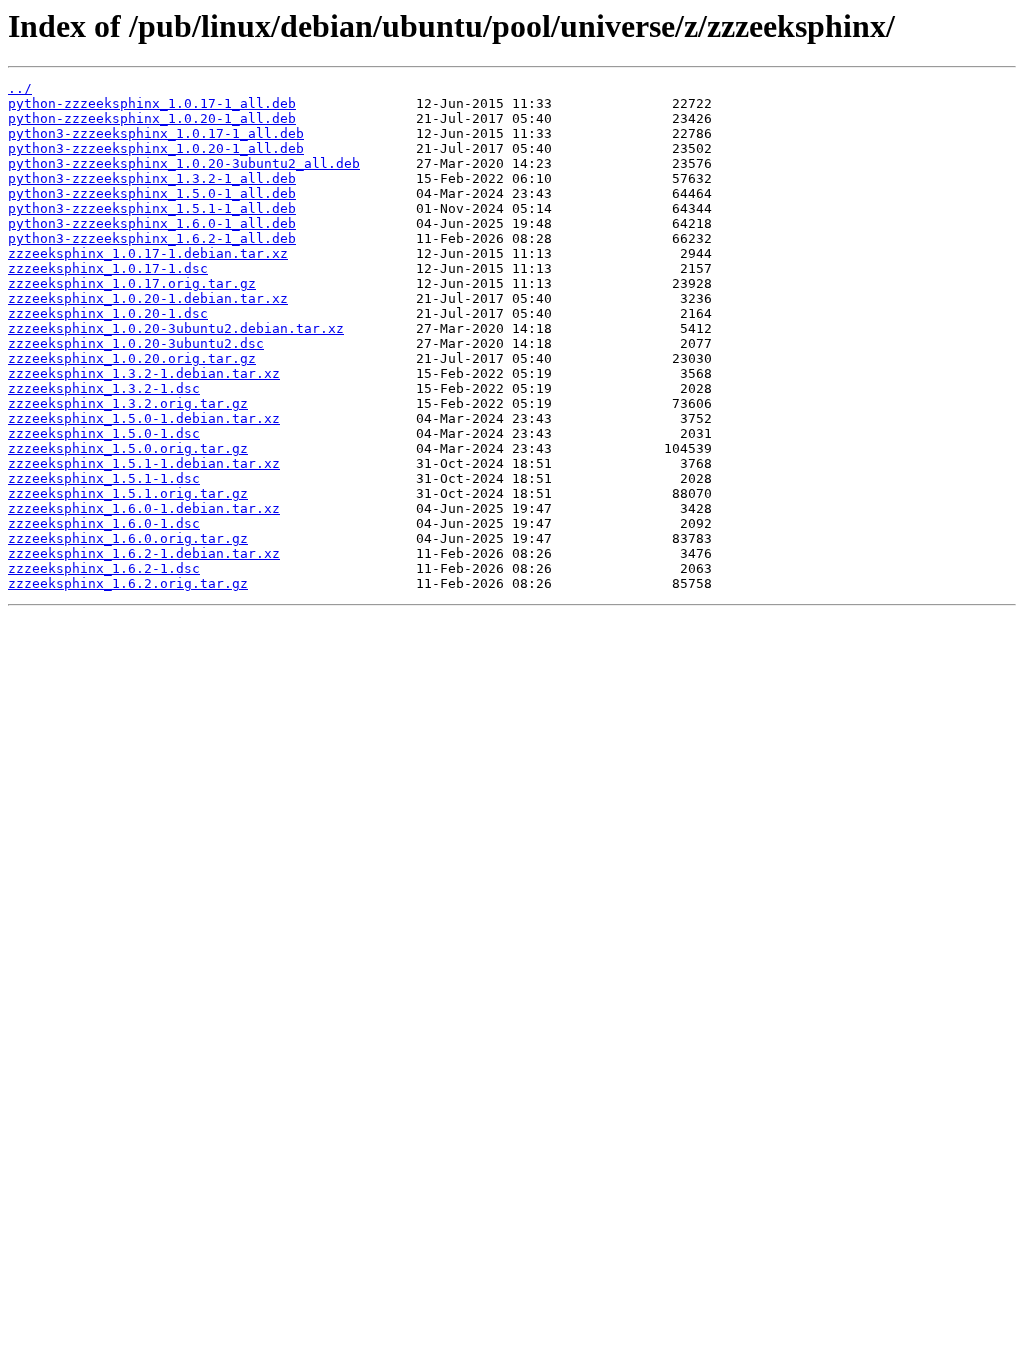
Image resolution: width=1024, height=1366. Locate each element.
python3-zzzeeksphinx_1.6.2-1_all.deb (152, 238)
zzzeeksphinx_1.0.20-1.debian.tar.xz (148, 298)
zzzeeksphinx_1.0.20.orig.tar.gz (132, 358)
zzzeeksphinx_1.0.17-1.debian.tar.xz (148, 253)
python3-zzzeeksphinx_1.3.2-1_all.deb (152, 178)
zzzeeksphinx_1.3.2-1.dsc (104, 388)
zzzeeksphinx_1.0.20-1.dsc (108, 313)
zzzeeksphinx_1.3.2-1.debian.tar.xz (144, 373)
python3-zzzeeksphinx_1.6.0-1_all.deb (152, 223)
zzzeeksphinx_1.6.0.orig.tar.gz (128, 538)
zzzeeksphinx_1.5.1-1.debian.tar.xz (144, 463)
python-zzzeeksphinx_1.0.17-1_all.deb (152, 103)
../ (20, 88)
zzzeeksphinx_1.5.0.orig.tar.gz (128, 448)
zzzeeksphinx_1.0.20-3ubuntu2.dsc (136, 343)
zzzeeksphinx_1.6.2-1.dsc (104, 568)
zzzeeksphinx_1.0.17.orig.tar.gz (132, 283)
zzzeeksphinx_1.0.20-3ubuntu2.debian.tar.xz (176, 328)
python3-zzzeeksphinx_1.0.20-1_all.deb (156, 148)
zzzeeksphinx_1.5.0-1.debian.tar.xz (144, 418)
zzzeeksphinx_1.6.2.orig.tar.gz (128, 583)
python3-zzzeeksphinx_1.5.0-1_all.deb (152, 193)
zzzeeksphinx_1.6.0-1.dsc (104, 523)
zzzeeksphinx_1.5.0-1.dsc (104, 433)
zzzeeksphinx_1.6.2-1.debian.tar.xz (144, 553)
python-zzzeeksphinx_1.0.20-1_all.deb (152, 118)
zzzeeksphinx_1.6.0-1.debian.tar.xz (144, 508)
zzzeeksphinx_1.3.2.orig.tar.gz (128, 403)
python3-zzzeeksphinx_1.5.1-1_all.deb (152, 208)
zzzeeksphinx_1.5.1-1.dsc (104, 478)
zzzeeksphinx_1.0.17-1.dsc (108, 268)
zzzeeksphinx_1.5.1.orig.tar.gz (128, 493)
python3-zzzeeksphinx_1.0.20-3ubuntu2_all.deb (184, 163)
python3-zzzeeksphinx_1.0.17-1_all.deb (156, 133)
